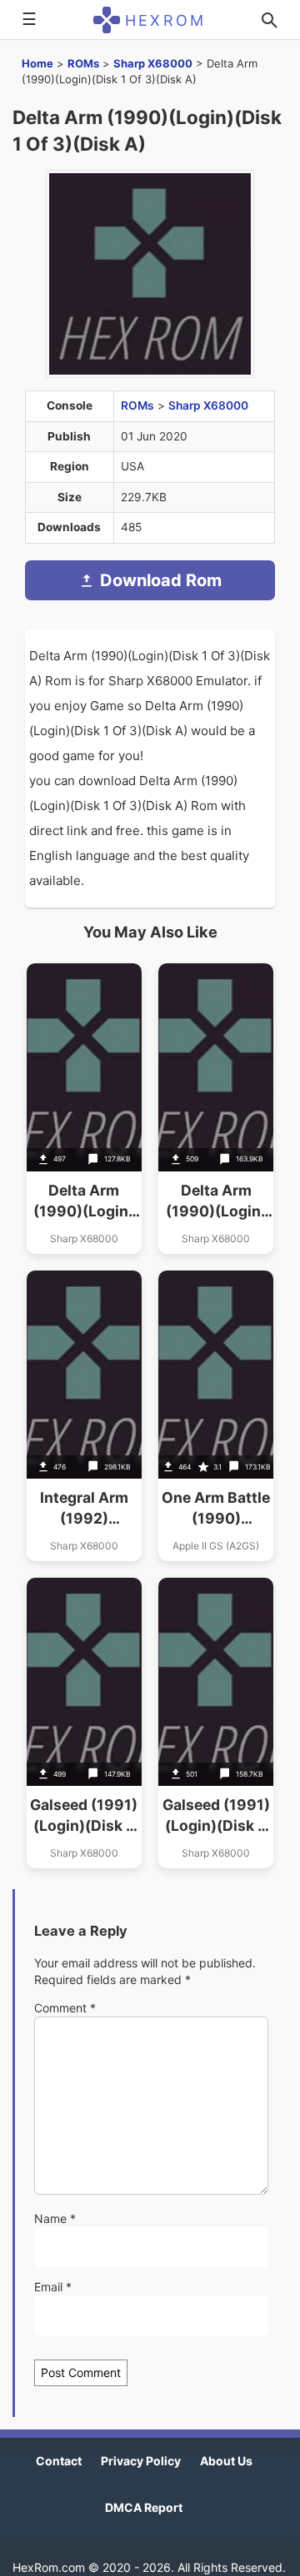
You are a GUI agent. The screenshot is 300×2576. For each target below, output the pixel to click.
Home (37, 63)
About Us (226, 2461)
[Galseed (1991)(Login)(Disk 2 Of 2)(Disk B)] (84, 1723)
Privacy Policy (141, 2461)
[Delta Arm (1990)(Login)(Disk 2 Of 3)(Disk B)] (216, 1109)
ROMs (83, 63)
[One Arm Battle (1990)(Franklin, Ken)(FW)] (216, 1416)
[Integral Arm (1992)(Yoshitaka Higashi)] (84, 1416)
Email (53, 2287)
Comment (65, 2008)
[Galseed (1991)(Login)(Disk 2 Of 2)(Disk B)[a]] (216, 1723)
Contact (59, 2461)
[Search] (269, 20)
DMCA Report (144, 2507)
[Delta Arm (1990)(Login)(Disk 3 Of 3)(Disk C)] (84, 1109)
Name (55, 2218)
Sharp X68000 (153, 63)
